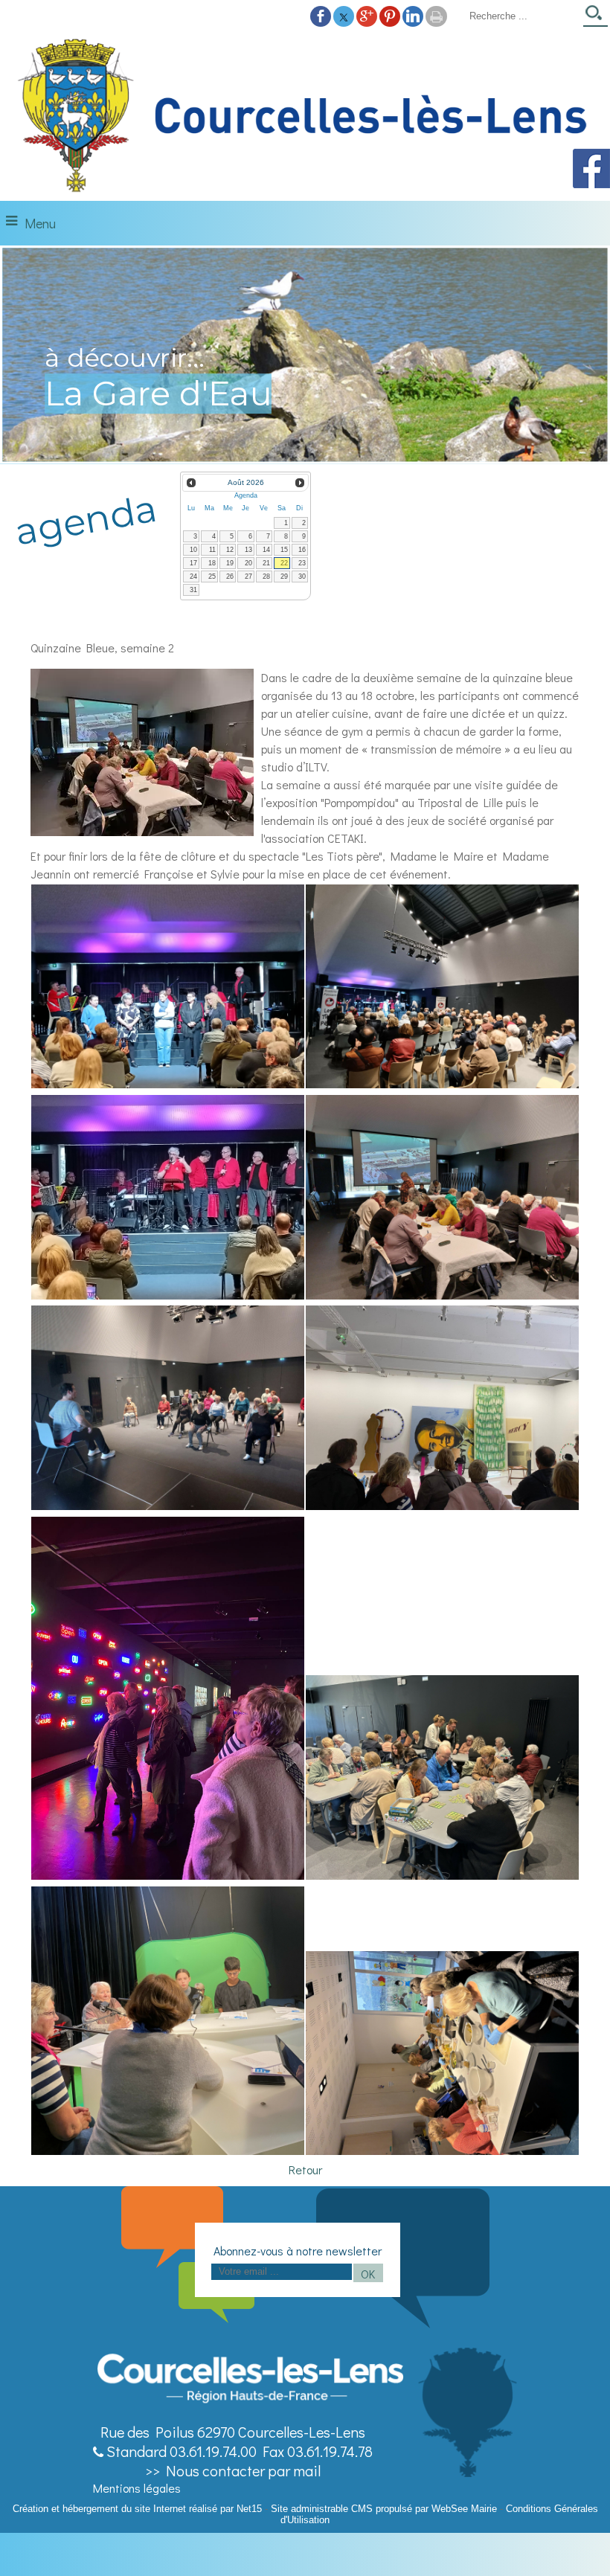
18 (212, 563)
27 (248, 576)
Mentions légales (137, 2488)
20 (248, 563)
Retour (305, 2169)
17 (193, 563)
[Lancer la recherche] (595, 17)
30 (302, 576)
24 (193, 576)
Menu (40, 223)
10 (193, 550)
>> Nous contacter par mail (233, 2470)
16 (302, 550)
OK (368, 2274)
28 (266, 576)
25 (212, 576)
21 (266, 563)
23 (302, 563)
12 (230, 550)
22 (284, 563)
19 (230, 563)
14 (266, 550)
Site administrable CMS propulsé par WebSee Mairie (384, 2509)
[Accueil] (305, 116)
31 (193, 590)
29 (284, 576)
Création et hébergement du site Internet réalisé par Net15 (137, 2509)
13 (248, 550)
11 (212, 550)
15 (284, 550)
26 (230, 576)
